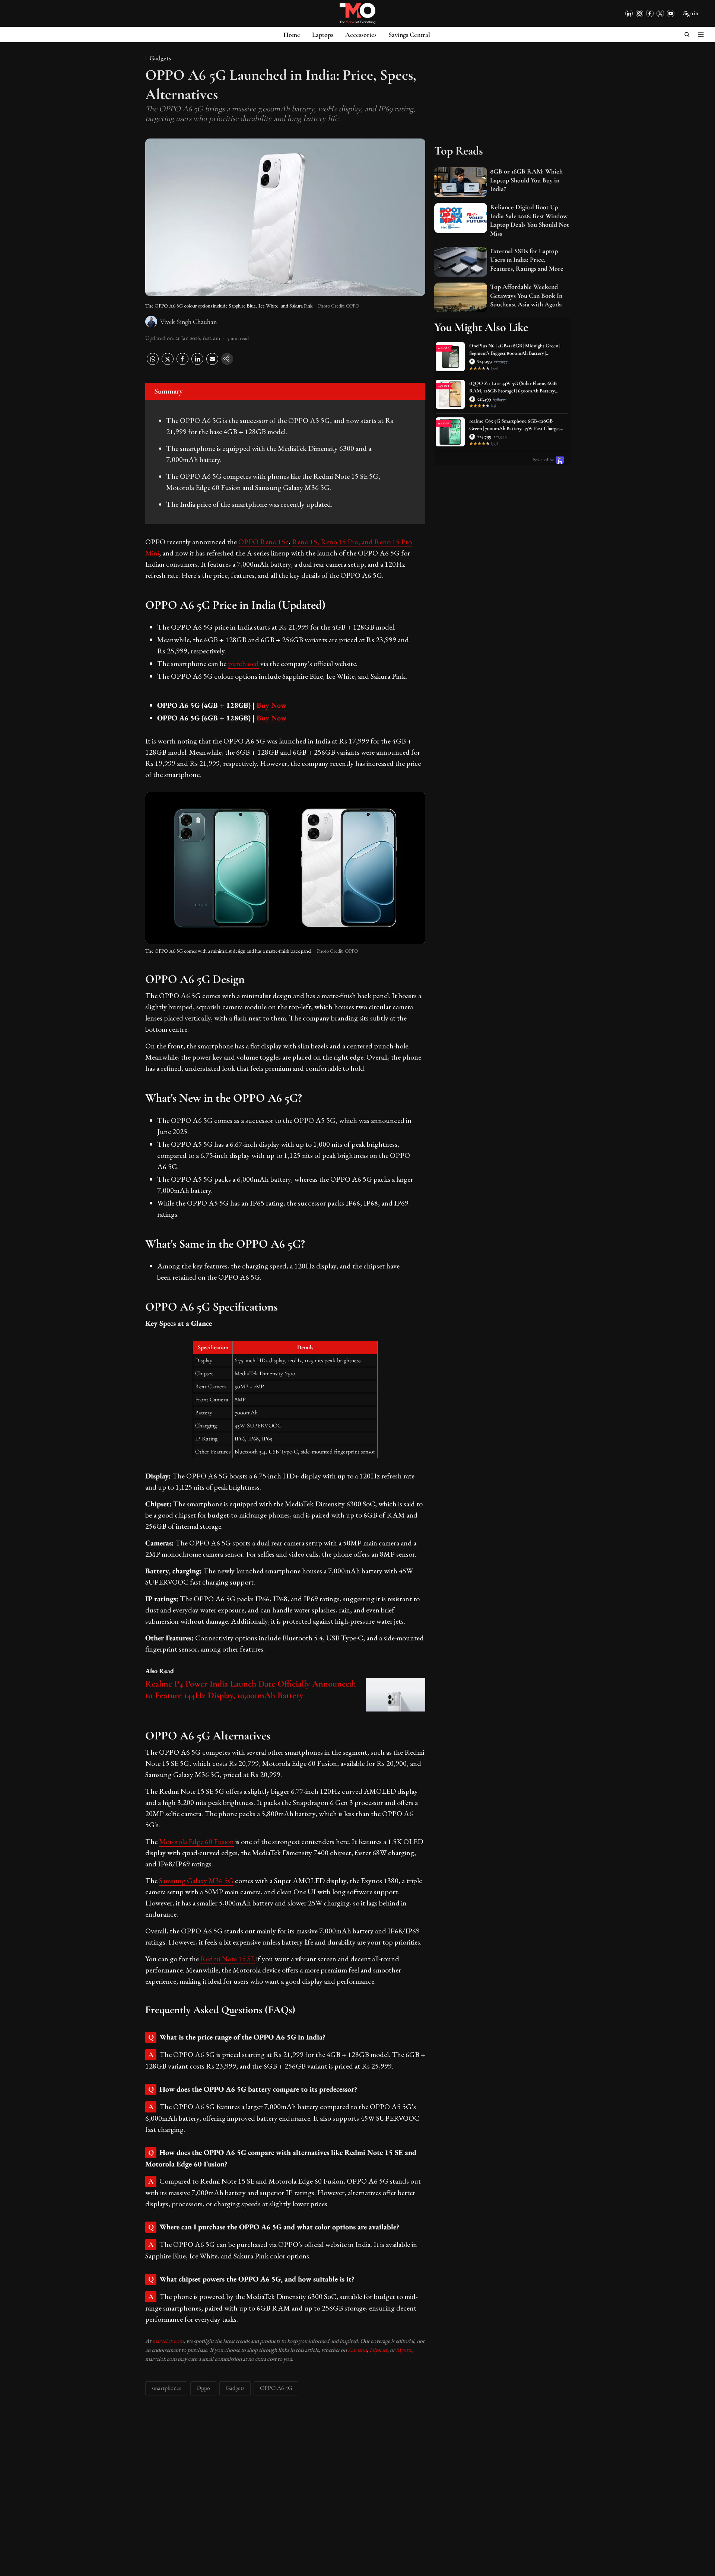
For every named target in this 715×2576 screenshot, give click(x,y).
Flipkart (378, 2350)
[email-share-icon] (212, 363)
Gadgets (235, 2388)
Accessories (361, 35)
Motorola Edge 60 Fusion (196, 1841)
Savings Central (409, 35)
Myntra (404, 2350)
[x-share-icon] (168, 363)
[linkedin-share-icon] (197, 363)
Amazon (357, 2350)
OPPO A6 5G (276, 2388)
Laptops (323, 35)
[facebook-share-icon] (182, 363)
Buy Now (271, 705)
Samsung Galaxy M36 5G (196, 1881)
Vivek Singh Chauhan (188, 322)
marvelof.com (168, 2341)
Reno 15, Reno (314, 542)
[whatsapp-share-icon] (153, 363)
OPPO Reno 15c (263, 542)
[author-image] (151, 322)
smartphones (166, 2388)
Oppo (203, 2388)
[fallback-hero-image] (461, 182)
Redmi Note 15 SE (228, 1959)
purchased (243, 663)
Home (292, 35)
